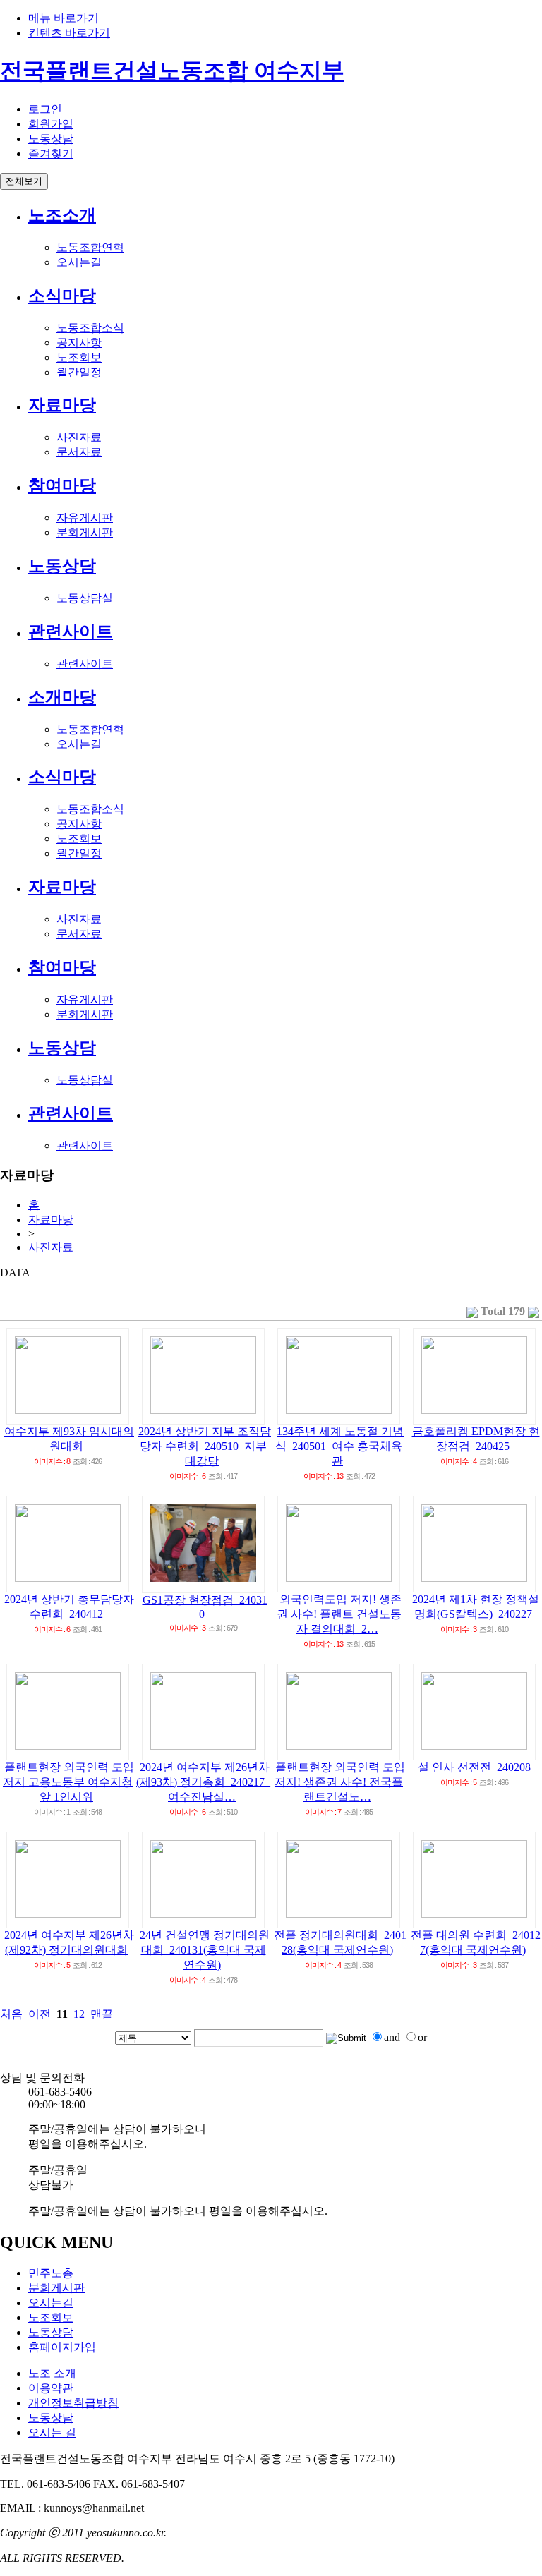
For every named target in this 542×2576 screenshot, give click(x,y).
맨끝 (102, 2014)
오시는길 (79, 262)
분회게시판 (85, 532)
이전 (40, 2014)
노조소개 (62, 215)
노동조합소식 (90, 328)
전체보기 (24, 181)
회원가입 (51, 124)
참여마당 (62, 485)
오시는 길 (52, 2432)
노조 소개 (52, 2373)
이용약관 (51, 2388)
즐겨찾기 (51, 153)
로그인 (45, 109)
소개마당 (62, 697)
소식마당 (62, 296)
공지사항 (79, 343)
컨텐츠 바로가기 (69, 33)
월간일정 (79, 372)
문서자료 (79, 452)
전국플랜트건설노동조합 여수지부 (172, 71)
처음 (11, 2014)
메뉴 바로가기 (64, 18)
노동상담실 (85, 598)
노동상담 (51, 139)
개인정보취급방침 (73, 2403)
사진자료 (79, 437)
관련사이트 (71, 631)
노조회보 (79, 357)
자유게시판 (85, 518)
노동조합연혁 (90, 247)
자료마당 (62, 405)
